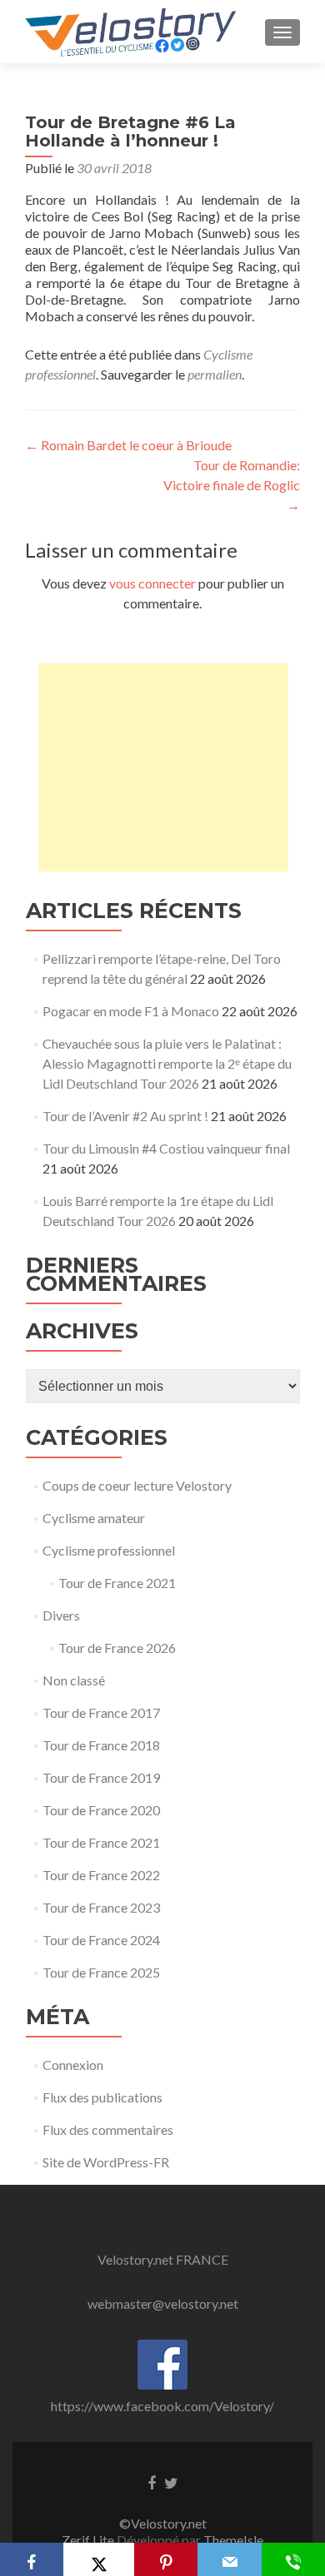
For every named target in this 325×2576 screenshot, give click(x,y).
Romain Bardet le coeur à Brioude (128, 445)
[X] (99, 2559)
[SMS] (293, 2559)
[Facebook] (32, 2559)
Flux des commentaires (108, 2129)
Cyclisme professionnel (109, 1550)
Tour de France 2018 (101, 1745)
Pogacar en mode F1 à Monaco (131, 1011)
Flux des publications (102, 2097)
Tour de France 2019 (101, 1777)
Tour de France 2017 (101, 1712)
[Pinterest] (166, 2559)
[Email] (229, 2559)
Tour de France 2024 (101, 1940)
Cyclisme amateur (94, 1518)
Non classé (74, 1680)
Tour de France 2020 (101, 1810)
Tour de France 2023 (101, 1907)
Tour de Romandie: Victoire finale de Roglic (232, 485)
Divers (61, 1615)
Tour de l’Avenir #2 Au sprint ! (125, 1116)
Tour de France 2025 (101, 1972)
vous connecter (152, 583)
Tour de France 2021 (117, 1583)
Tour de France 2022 (101, 1875)
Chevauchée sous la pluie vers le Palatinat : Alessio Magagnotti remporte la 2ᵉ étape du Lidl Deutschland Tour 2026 (167, 1063)
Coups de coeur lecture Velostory (137, 1485)
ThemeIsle (233, 2540)
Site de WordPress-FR (106, 2162)
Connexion (73, 2065)
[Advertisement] (163, 767)
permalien (215, 374)
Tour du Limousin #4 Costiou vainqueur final (166, 1148)
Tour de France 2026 (117, 1648)
